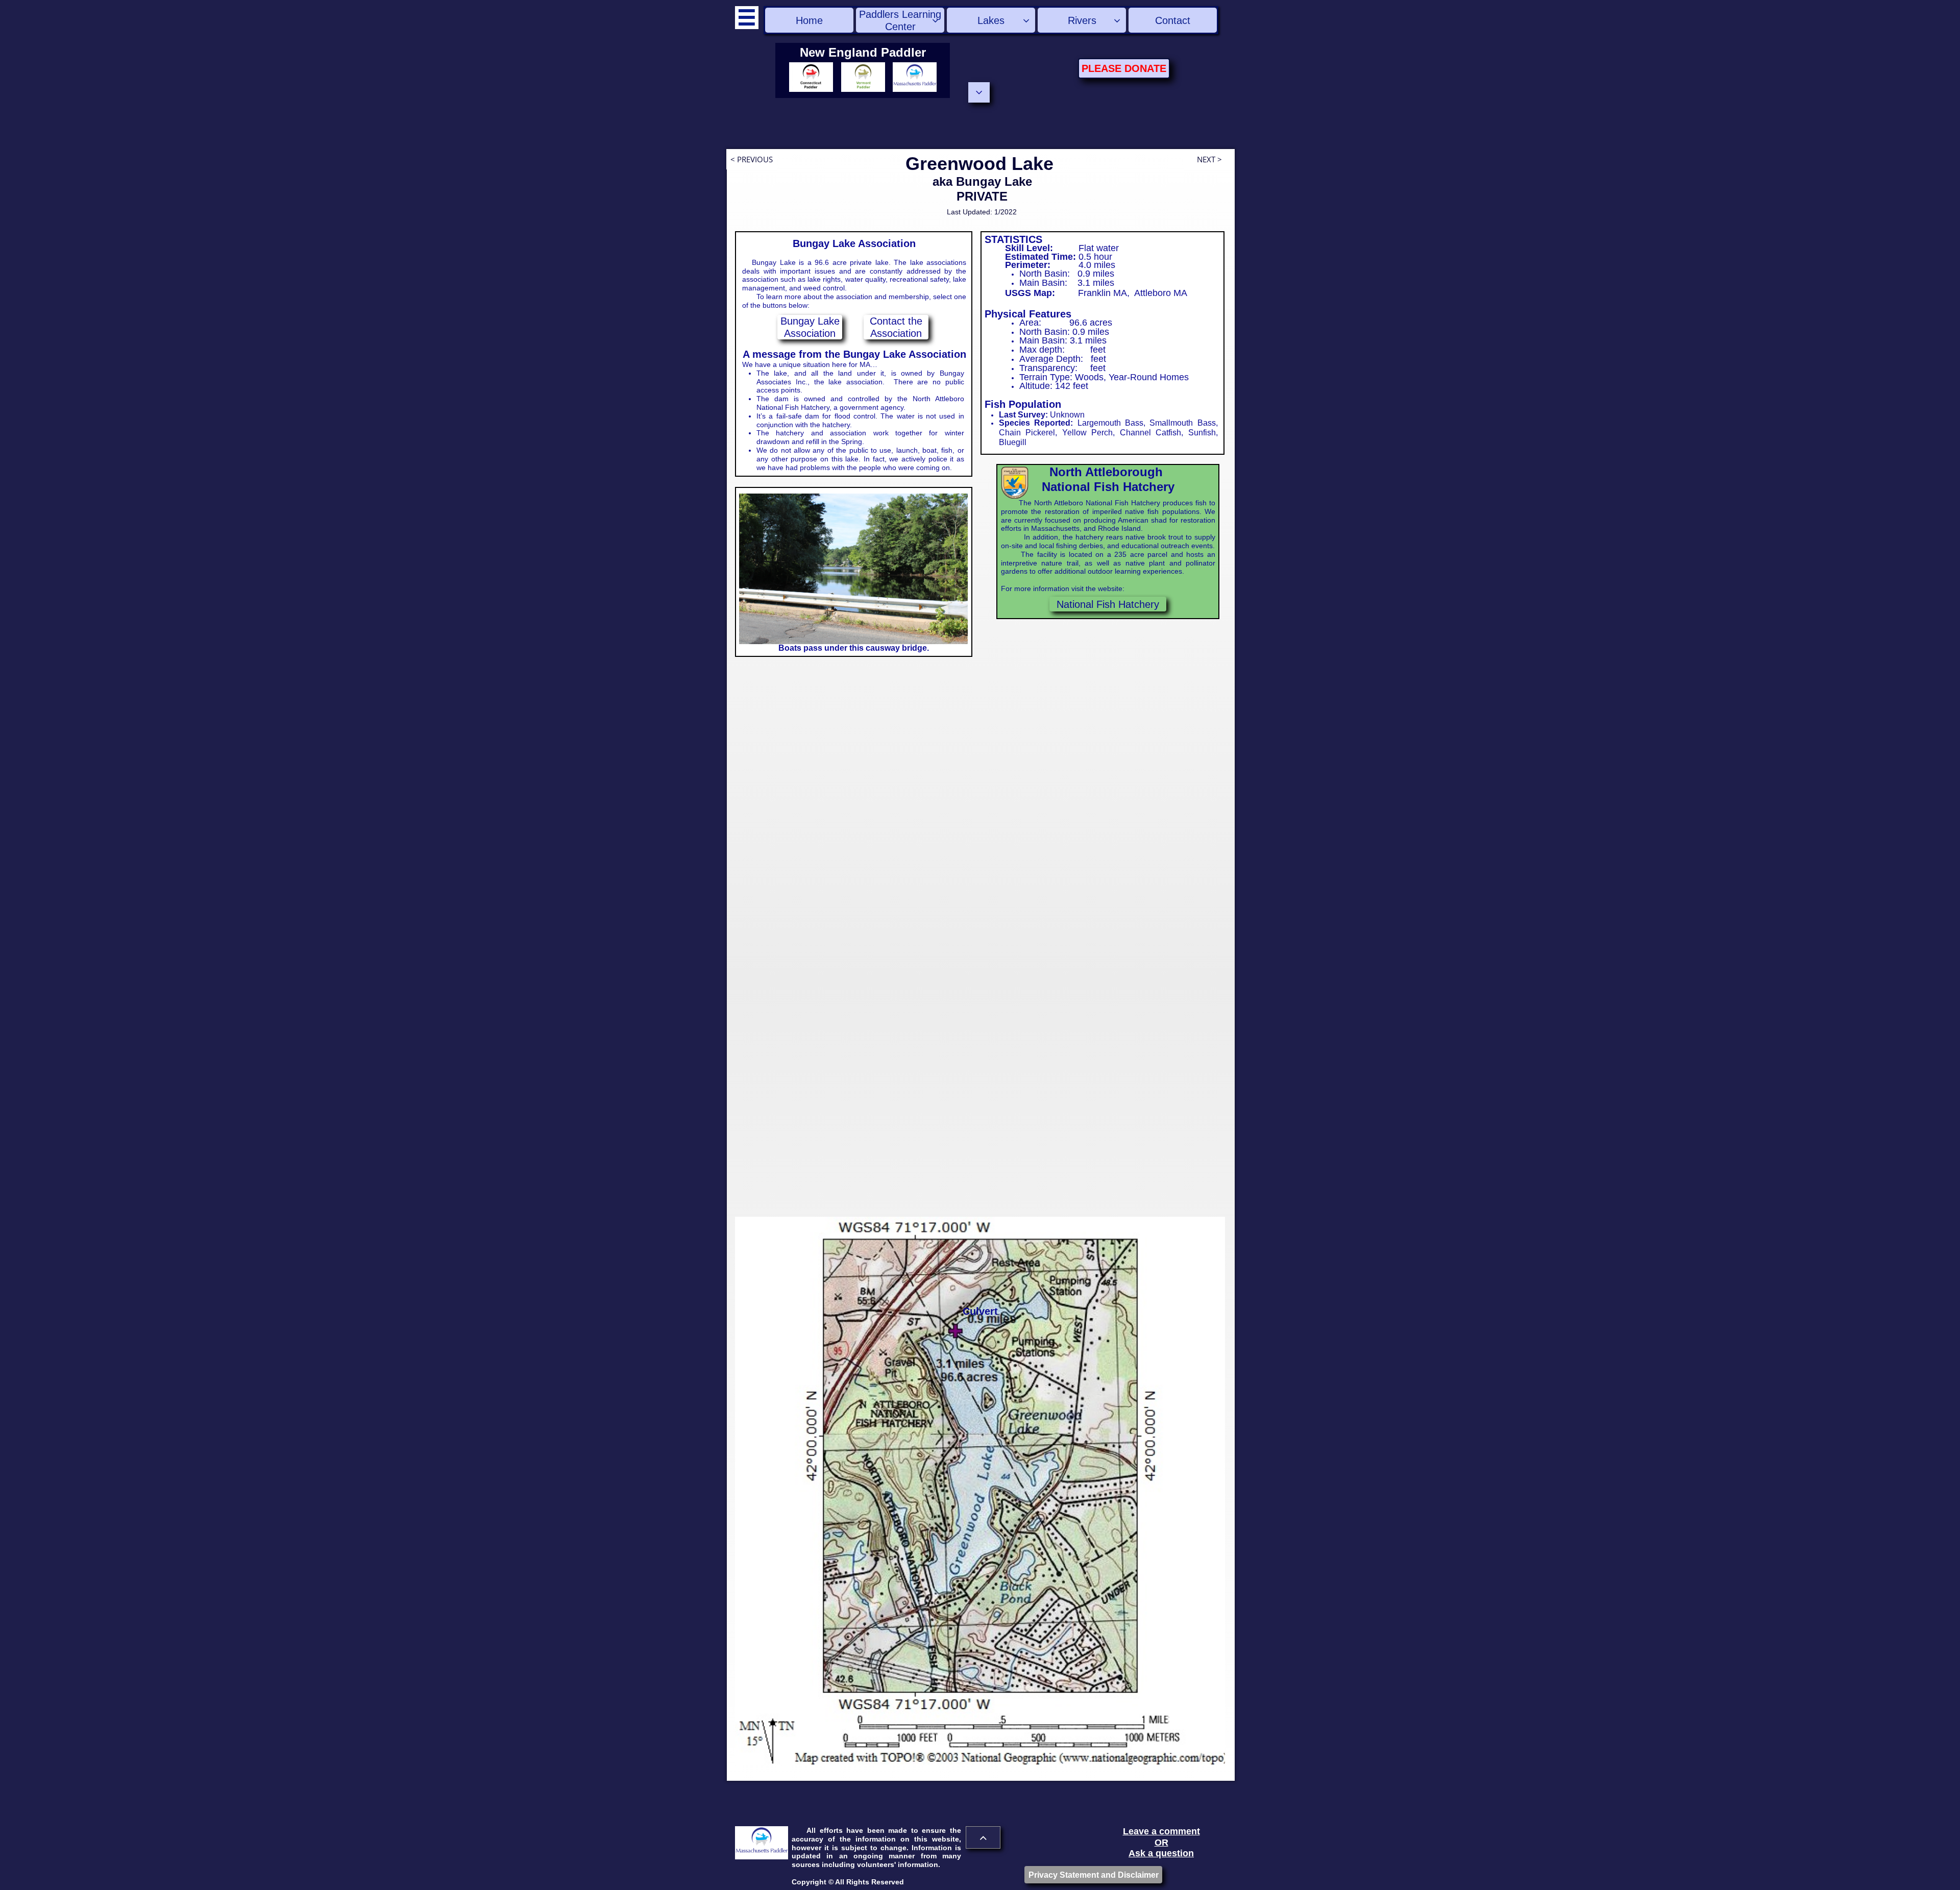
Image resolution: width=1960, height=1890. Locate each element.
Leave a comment (1161, 1831)
